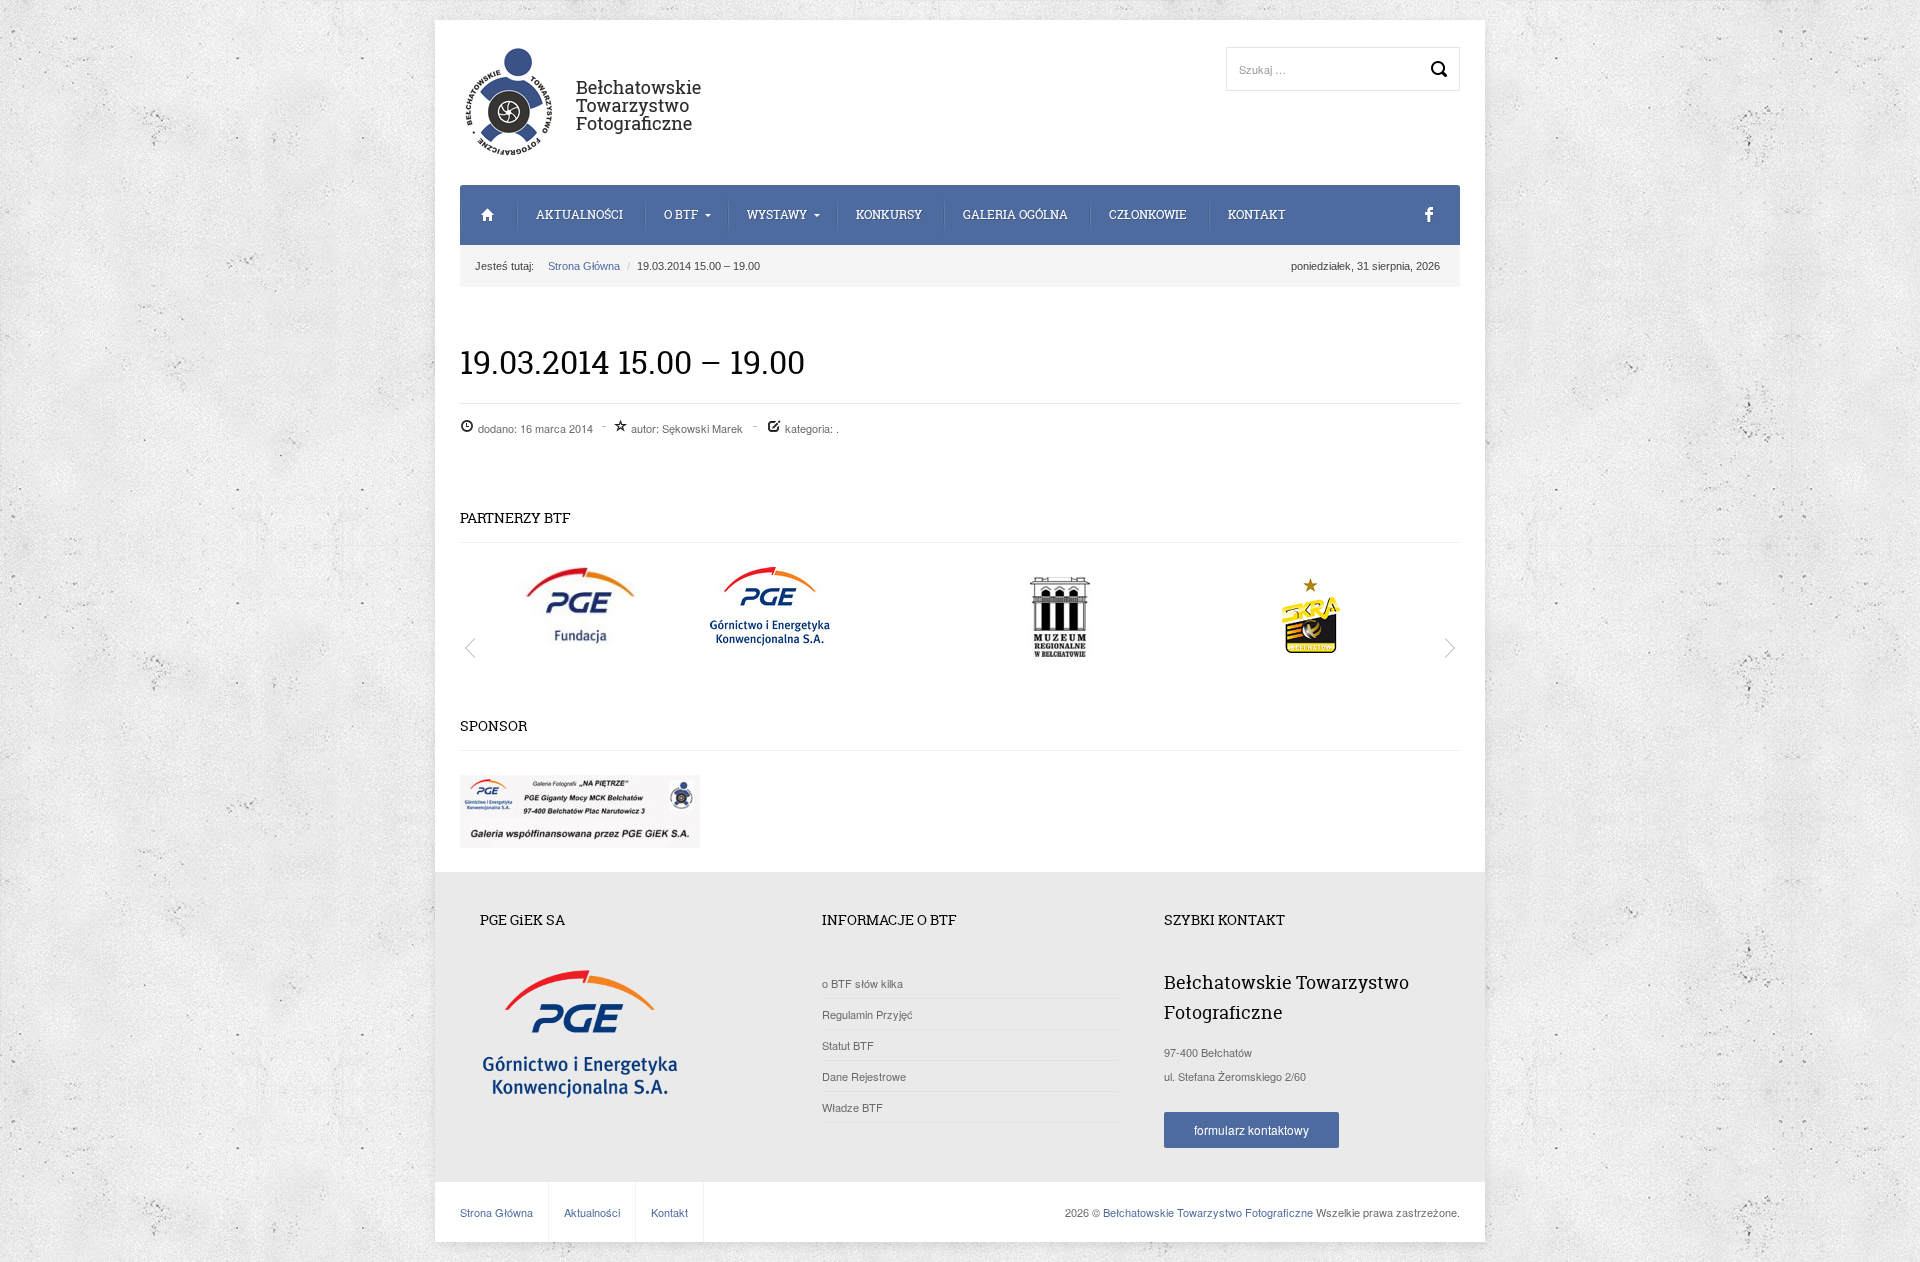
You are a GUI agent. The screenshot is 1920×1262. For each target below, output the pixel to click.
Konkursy (889, 214)
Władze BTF (852, 1107)
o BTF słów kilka (862, 983)
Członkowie (1148, 214)
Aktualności (579, 214)
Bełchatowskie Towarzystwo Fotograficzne (1208, 1212)
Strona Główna (487, 215)
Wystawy (777, 214)
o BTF (681, 214)
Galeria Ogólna (1015, 214)
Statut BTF (848, 1045)
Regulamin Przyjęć (867, 1014)
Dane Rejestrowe (864, 1076)
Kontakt (1257, 214)
